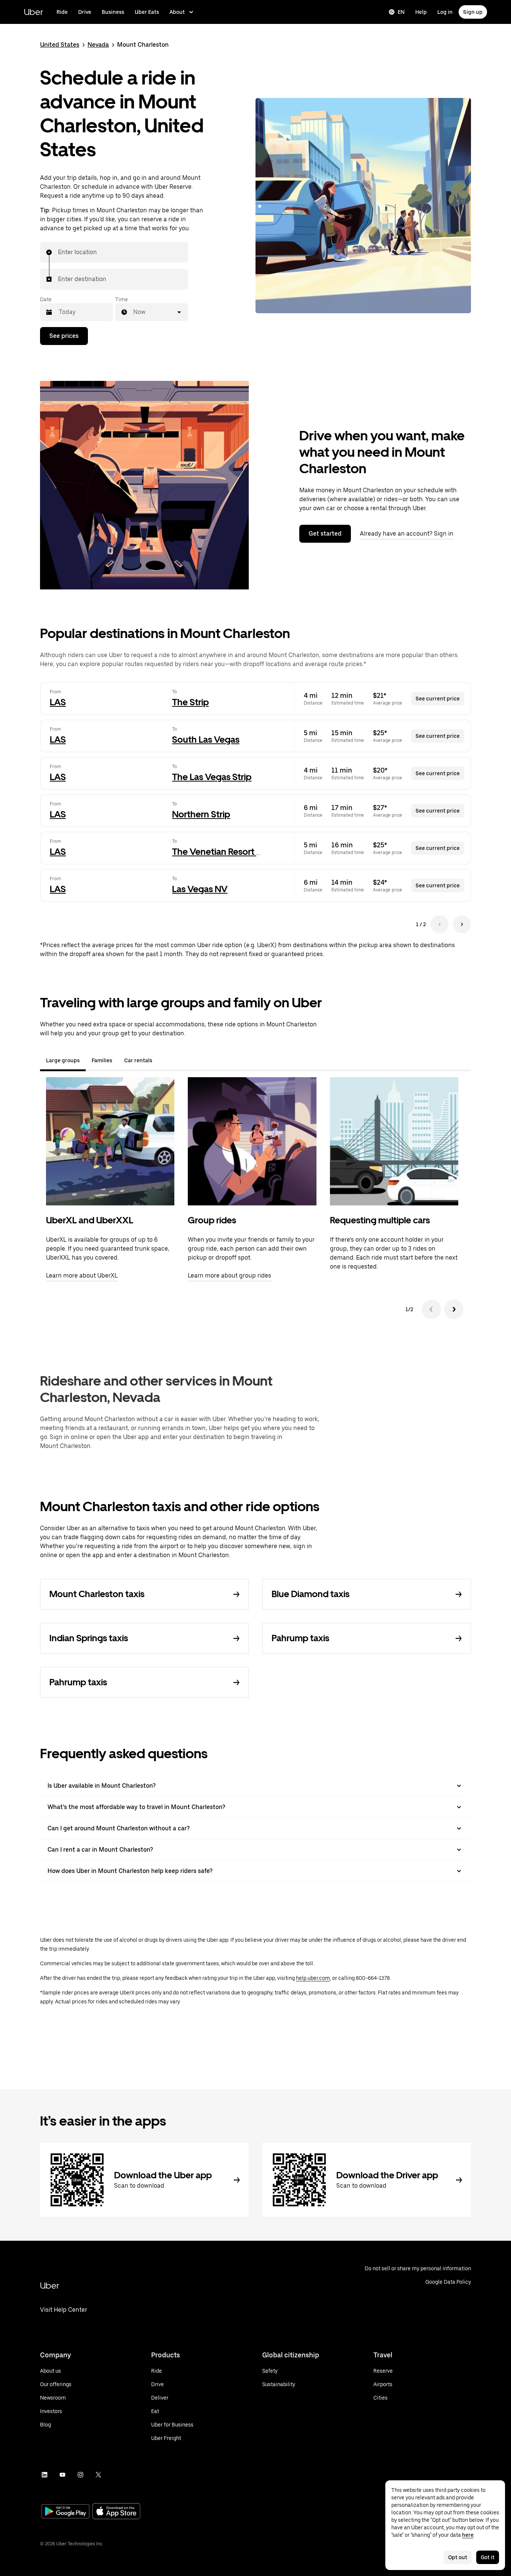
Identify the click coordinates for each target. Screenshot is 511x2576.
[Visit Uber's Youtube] (62, 2475)
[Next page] (462, 924)
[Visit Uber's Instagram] (80, 2475)
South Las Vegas (206, 739)
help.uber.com (313, 1978)
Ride (62, 12)
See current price (438, 699)
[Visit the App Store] (116, 2512)
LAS (58, 702)
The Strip (190, 702)
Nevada (98, 45)
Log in (445, 12)
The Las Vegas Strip (212, 777)
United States (60, 45)
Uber (33, 12)
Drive (85, 12)
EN (401, 12)
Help (421, 12)
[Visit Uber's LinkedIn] (45, 2475)
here (468, 2535)
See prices (64, 336)
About (177, 12)
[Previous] (431, 1309)
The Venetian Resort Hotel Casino (240, 852)
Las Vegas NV (200, 889)
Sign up (473, 12)
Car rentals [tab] (138, 1060)
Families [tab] (102, 1060)
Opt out (458, 2557)
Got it (488, 2557)
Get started (325, 534)
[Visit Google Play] (65, 2512)
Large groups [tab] (63, 1060)
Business (113, 12)
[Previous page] (440, 924)
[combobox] (58, 252)
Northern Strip (201, 814)
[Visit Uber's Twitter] (98, 2475)
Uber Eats (147, 12)
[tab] (164, 1060)
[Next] (454, 1309)
